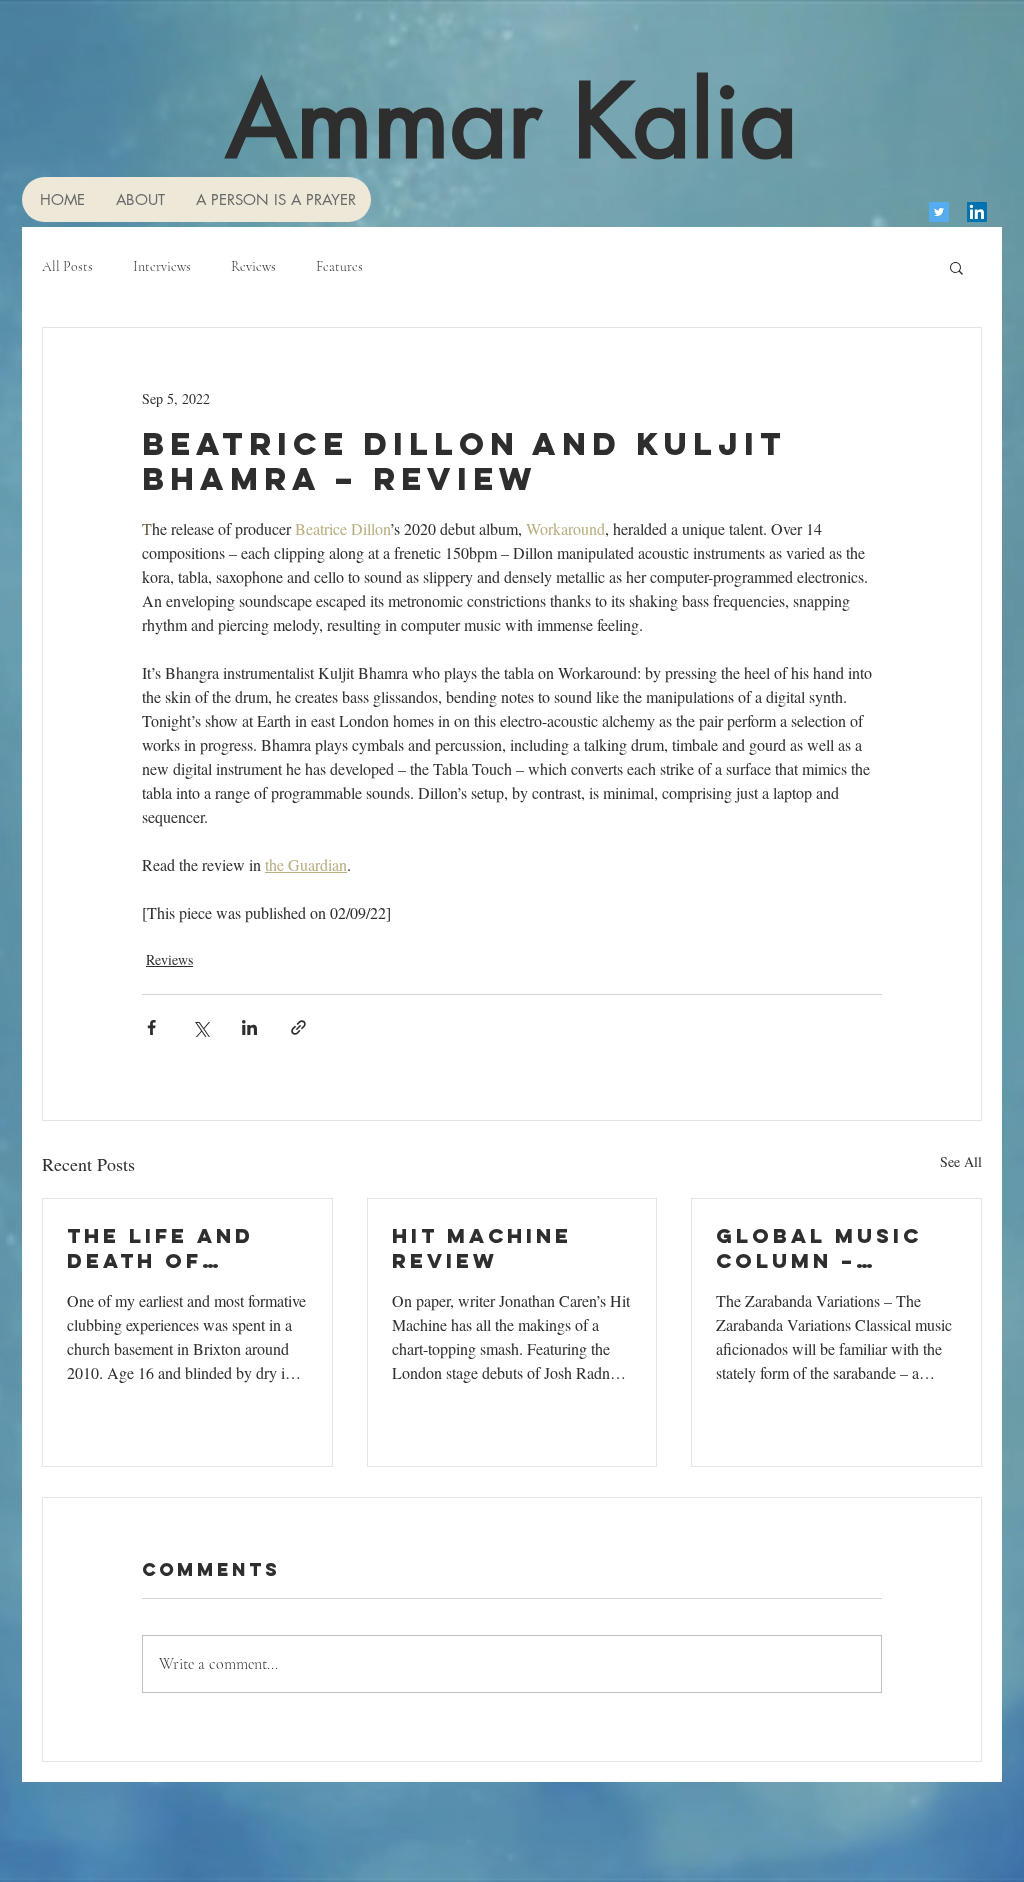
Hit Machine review (482, 1248)
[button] (956, 267)
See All (961, 1161)
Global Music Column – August (819, 1248)
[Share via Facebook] (151, 1027)
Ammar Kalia (512, 121)
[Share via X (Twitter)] (200, 1027)
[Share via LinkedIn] (249, 1027)
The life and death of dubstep (160, 1248)
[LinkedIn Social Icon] (977, 212)
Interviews (162, 266)
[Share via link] (298, 1027)
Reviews (253, 266)
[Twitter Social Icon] (939, 212)
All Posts (67, 266)
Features (339, 266)
